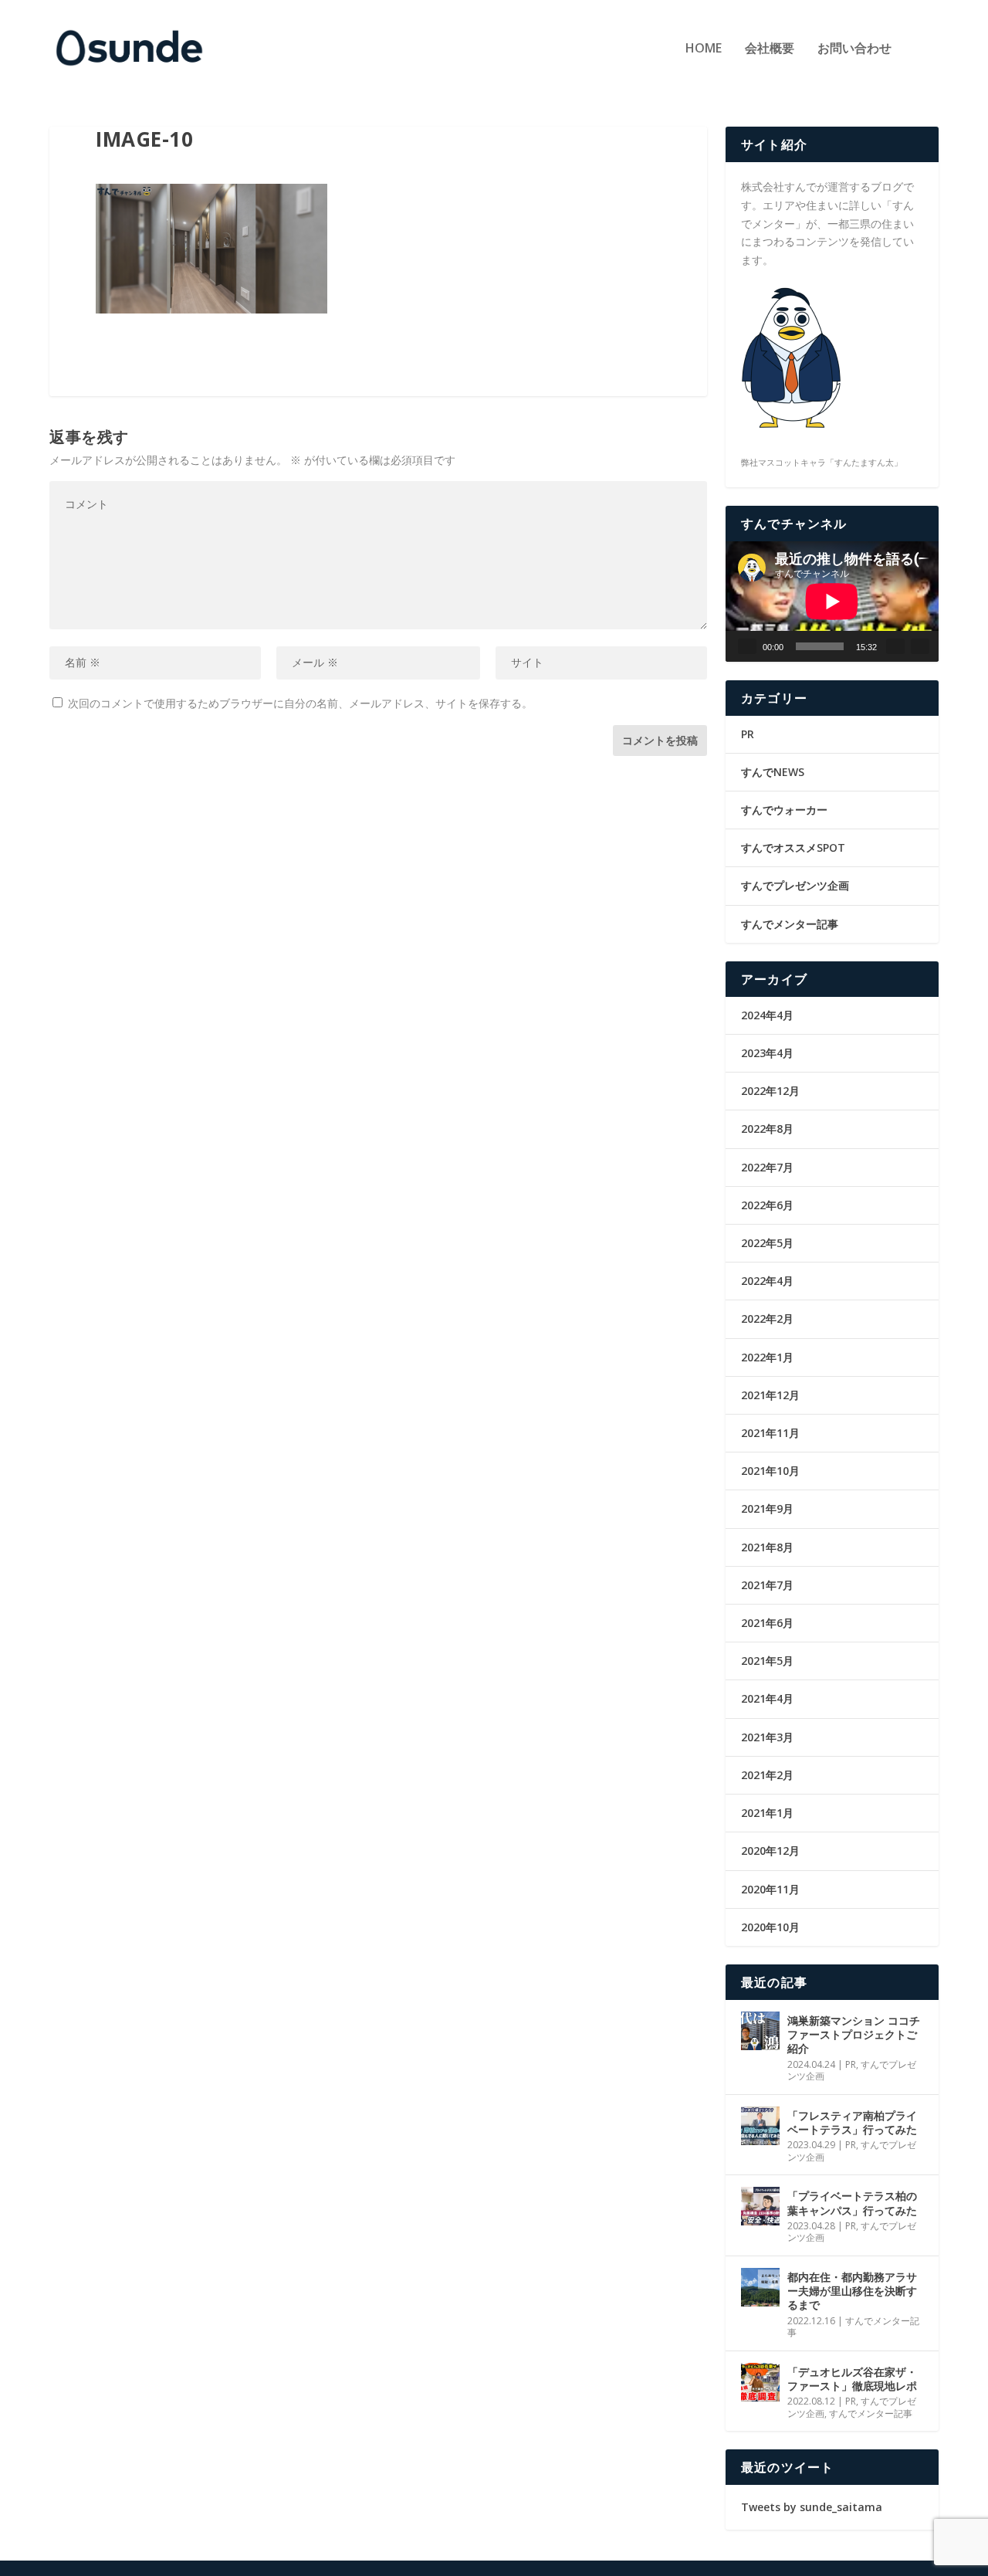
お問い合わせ (854, 49)
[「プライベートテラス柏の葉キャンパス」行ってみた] (760, 2206)
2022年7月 (767, 1167)
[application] (832, 601)
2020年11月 (770, 1889)
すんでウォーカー (784, 810)
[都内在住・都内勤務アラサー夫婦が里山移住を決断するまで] (760, 2287)
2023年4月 (767, 1053)
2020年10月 (770, 1927)
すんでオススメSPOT (793, 847)
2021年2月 (767, 1775)
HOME (704, 49)
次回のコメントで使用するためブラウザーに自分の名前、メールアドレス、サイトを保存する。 (300, 703)
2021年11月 (770, 1433)
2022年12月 (770, 1091)
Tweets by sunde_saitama (812, 2507)
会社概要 (770, 49)
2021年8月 (767, 1547)
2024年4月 (767, 1015)
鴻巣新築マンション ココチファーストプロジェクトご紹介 (854, 2034)
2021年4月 (767, 1698)
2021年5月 (767, 1661)
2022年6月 (767, 1205)
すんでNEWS (773, 772)
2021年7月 (767, 1585)
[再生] (747, 646)
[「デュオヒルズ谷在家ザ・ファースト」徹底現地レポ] (760, 2382)
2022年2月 (767, 1319)
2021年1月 (767, 1813)
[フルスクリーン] (920, 646)
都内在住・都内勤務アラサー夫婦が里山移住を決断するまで (852, 2291)
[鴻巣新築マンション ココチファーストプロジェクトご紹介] (760, 2031)
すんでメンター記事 (790, 924)
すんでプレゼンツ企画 (795, 885)
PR (748, 734)
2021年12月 (770, 1395)
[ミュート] (895, 646)
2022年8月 (767, 1129)
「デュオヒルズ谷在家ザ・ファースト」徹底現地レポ (852, 2379)
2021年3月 (767, 1737)
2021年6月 (767, 1623)
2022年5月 (767, 1243)
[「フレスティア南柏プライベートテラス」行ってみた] (760, 2126)
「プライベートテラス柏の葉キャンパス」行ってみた (852, 2203)
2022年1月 (767, 1357)
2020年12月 (770, 1851)
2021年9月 (767, 1508)
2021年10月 (770, 1471)
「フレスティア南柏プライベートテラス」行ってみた (852, 2122)
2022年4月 (767, 1281)
